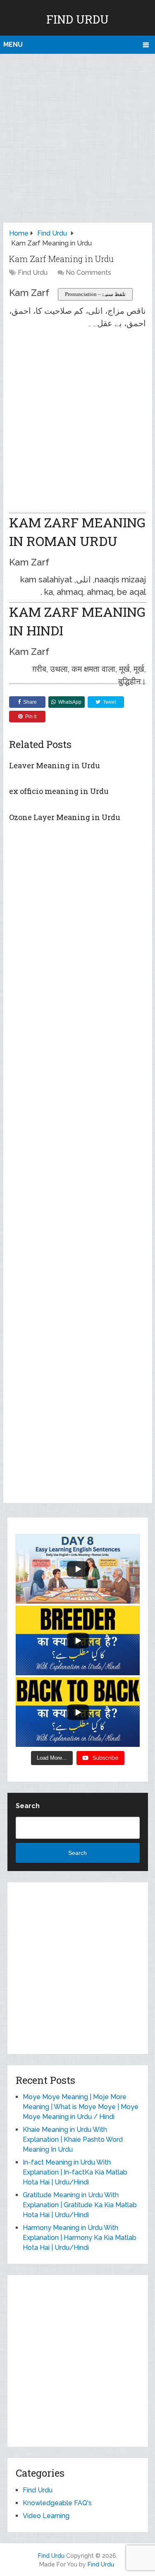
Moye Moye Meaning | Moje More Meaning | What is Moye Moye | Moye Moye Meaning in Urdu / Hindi (81, 2107)
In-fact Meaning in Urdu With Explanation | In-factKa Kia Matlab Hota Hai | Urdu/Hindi (75, 2172)
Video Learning (46, 2516)
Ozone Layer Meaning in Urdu (65, 817)
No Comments (88, 273)
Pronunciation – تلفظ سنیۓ (95, 294)
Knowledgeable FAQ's (57, 2503)
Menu (13, 44)
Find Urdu (77, 19)
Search (28, 1806)
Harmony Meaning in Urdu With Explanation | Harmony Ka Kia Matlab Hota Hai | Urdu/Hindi (80, 2238)
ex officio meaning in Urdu (59, 791)
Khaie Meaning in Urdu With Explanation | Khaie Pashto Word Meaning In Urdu (73, 2139)
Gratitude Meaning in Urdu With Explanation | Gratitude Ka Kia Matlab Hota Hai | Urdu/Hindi (80, 2205)
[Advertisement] (77, 136)
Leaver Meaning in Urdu (55, 765)
